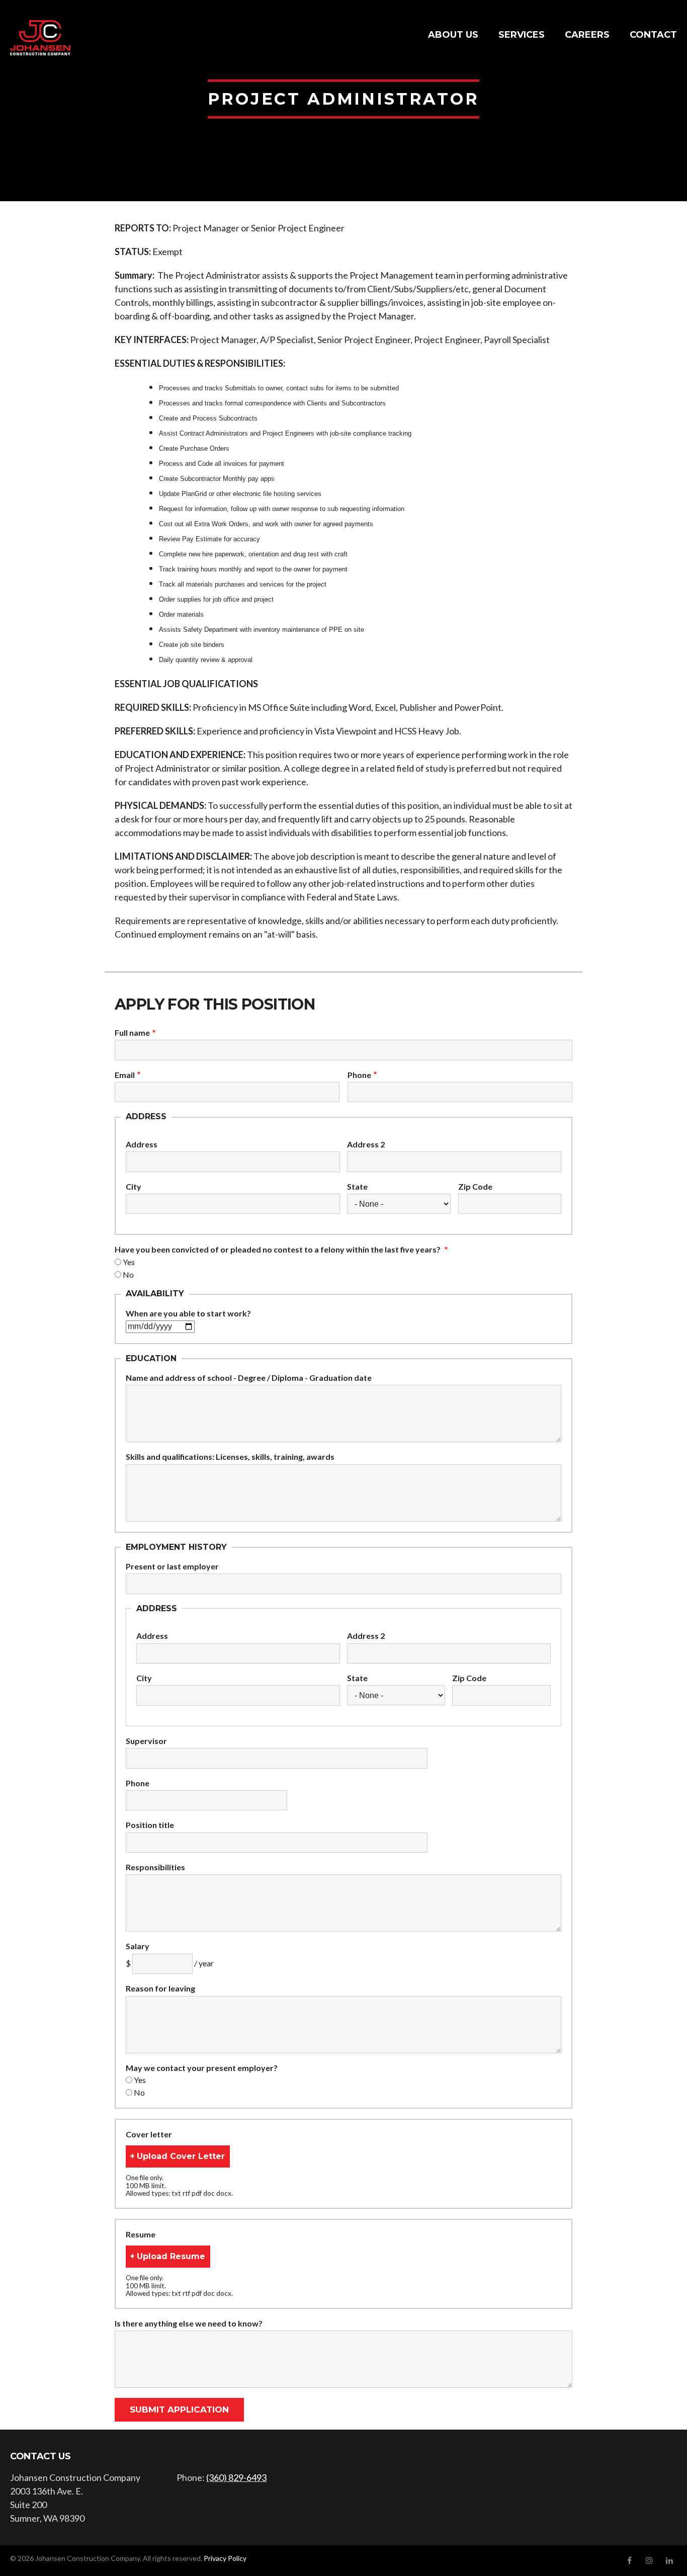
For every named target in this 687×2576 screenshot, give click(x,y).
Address (142, 1144)
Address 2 (366, 1144)
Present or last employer (172, 1566)
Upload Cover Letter (181, 2156)
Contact (653, 35)
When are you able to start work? (188, 1313)
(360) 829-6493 (236, 2477)
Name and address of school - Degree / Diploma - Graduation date (249, 1378)
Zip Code (475, 1187)
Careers (587, 35)
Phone (359, 1075)
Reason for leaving (160, 1988)
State (357, 1187)
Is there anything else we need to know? (189, 2323)
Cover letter (149, 2134)
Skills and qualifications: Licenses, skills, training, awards (230, 1457)
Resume (141, 2234)
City (134, 1187)
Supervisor (146, 1741)
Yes (129, 1262)
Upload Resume (171, 2256)
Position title (150, 1825)
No (128, 1274)
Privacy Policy (225, 2558)
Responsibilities (155, 1867)
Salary (138, 1946)
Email (125, 1075)
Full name (132, 1033)
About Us (453, 35)
